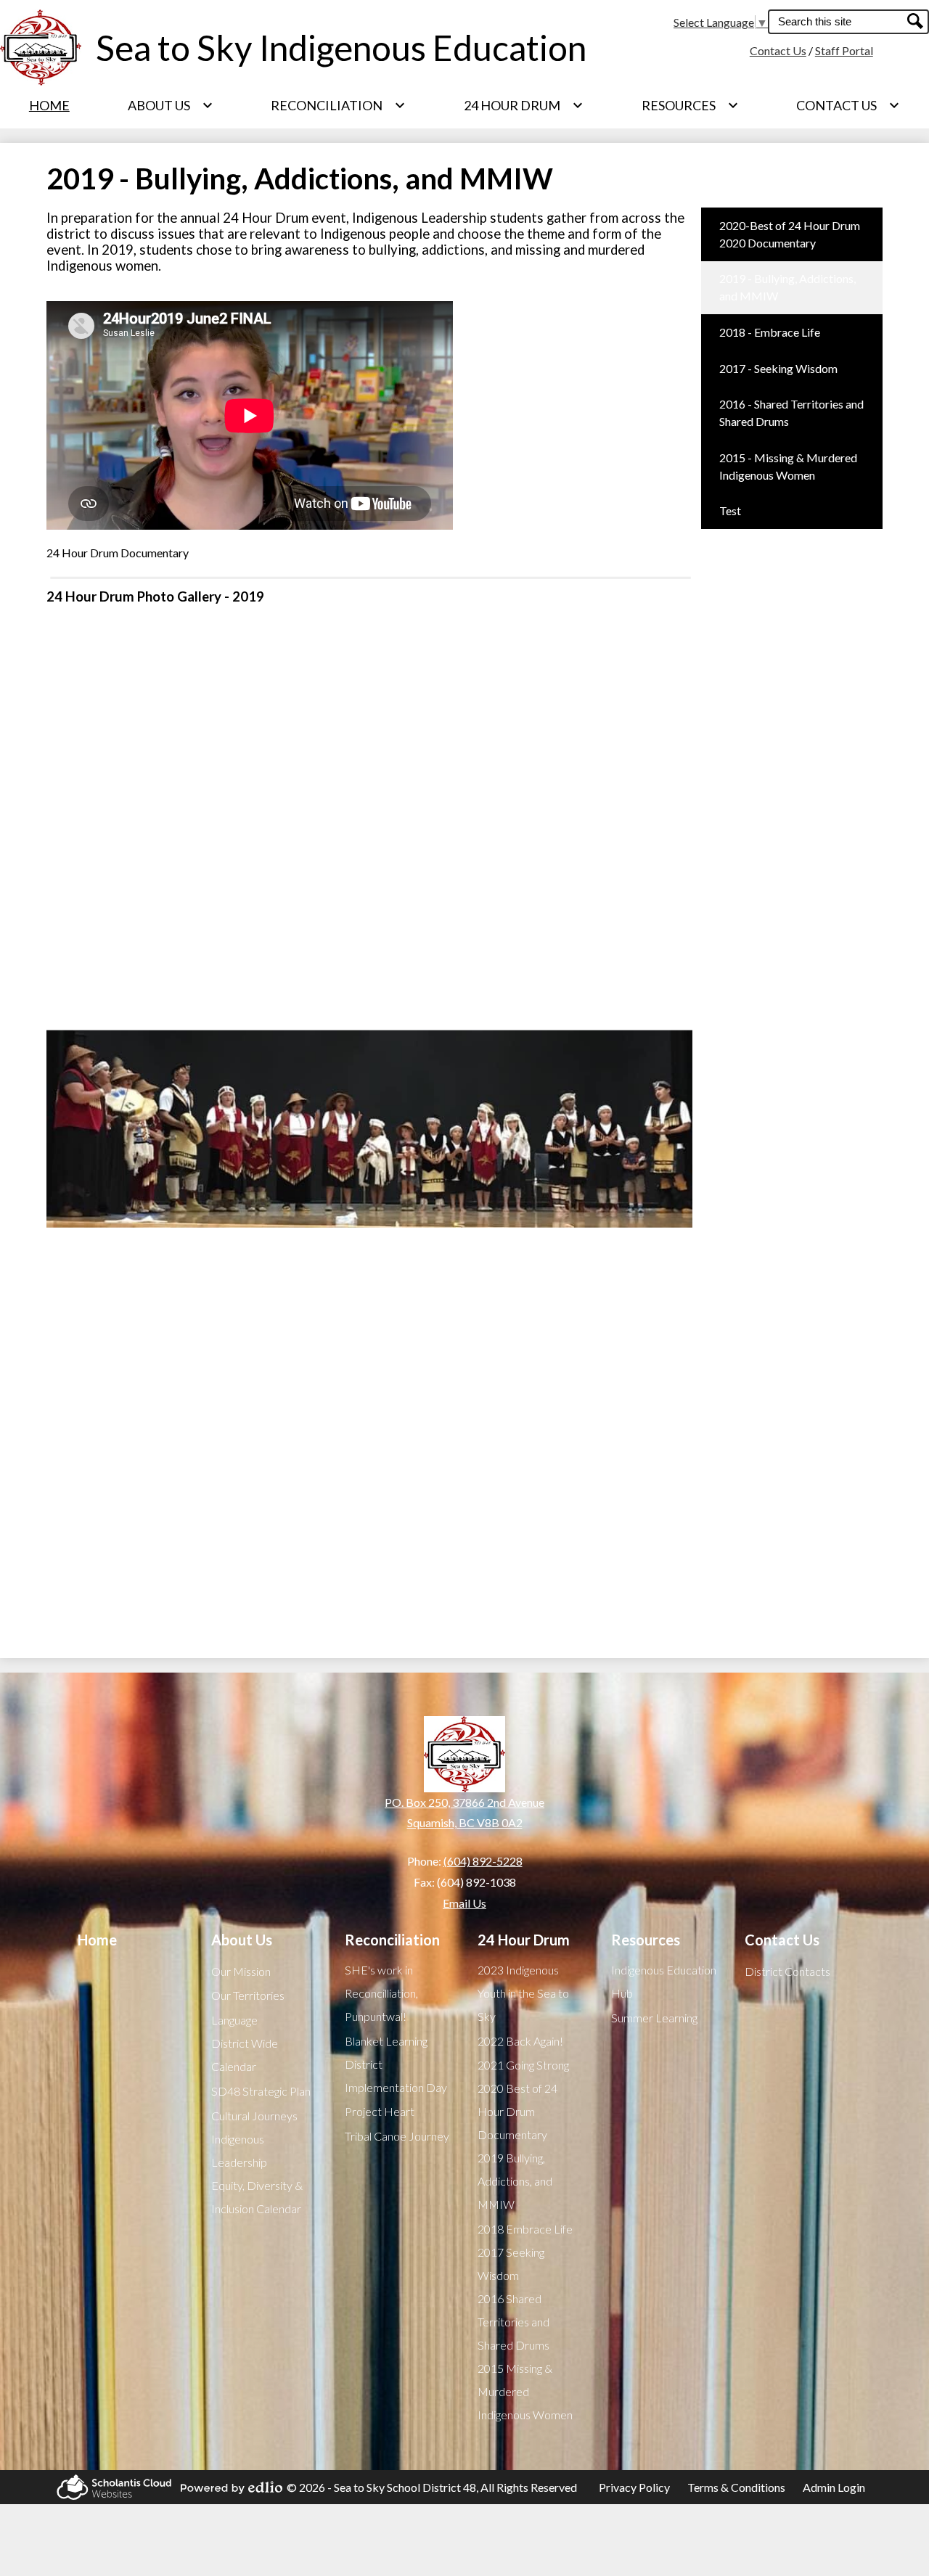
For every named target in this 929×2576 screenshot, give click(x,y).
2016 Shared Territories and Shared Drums (513, 2322)
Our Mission (241, 1971)
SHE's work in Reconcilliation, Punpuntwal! (381, 1993)
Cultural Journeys (254, 2116)
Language (234, 2020)
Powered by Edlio (227, 2487)
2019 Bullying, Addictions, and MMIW (515, 2181)
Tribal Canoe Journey (397, 2136)
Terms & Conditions (736, 2487)
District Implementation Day (396, 2076)
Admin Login (834, 2487)
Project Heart (380, 2111)
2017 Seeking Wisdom (511, 2264)
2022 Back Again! (520, 2041)
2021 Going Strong (523, 2065)
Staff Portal (844, 50)
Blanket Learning (386, 2041)
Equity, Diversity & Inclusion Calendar (257, 2197)
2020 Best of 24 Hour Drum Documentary (517, 2111)
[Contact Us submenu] (848, 105)
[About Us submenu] (171, 105)
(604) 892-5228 (483, 1861)
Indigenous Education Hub (664, 1981)
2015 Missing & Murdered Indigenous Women (525, 2391)
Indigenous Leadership (239, 2150)
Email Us (464, 1903)
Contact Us (778, 50)
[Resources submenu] (690, 105)
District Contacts (787, 1971)
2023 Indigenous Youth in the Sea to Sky (523, 1993)
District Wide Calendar (245, 2055)
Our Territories (248, 1995)
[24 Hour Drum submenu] (524, 105)
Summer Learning (654, 2018)
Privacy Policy (634, 2487)
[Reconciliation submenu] (338, 105)
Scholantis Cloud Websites (110, 2487)
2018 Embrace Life (525, 2229)
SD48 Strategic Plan (261, 2091)
